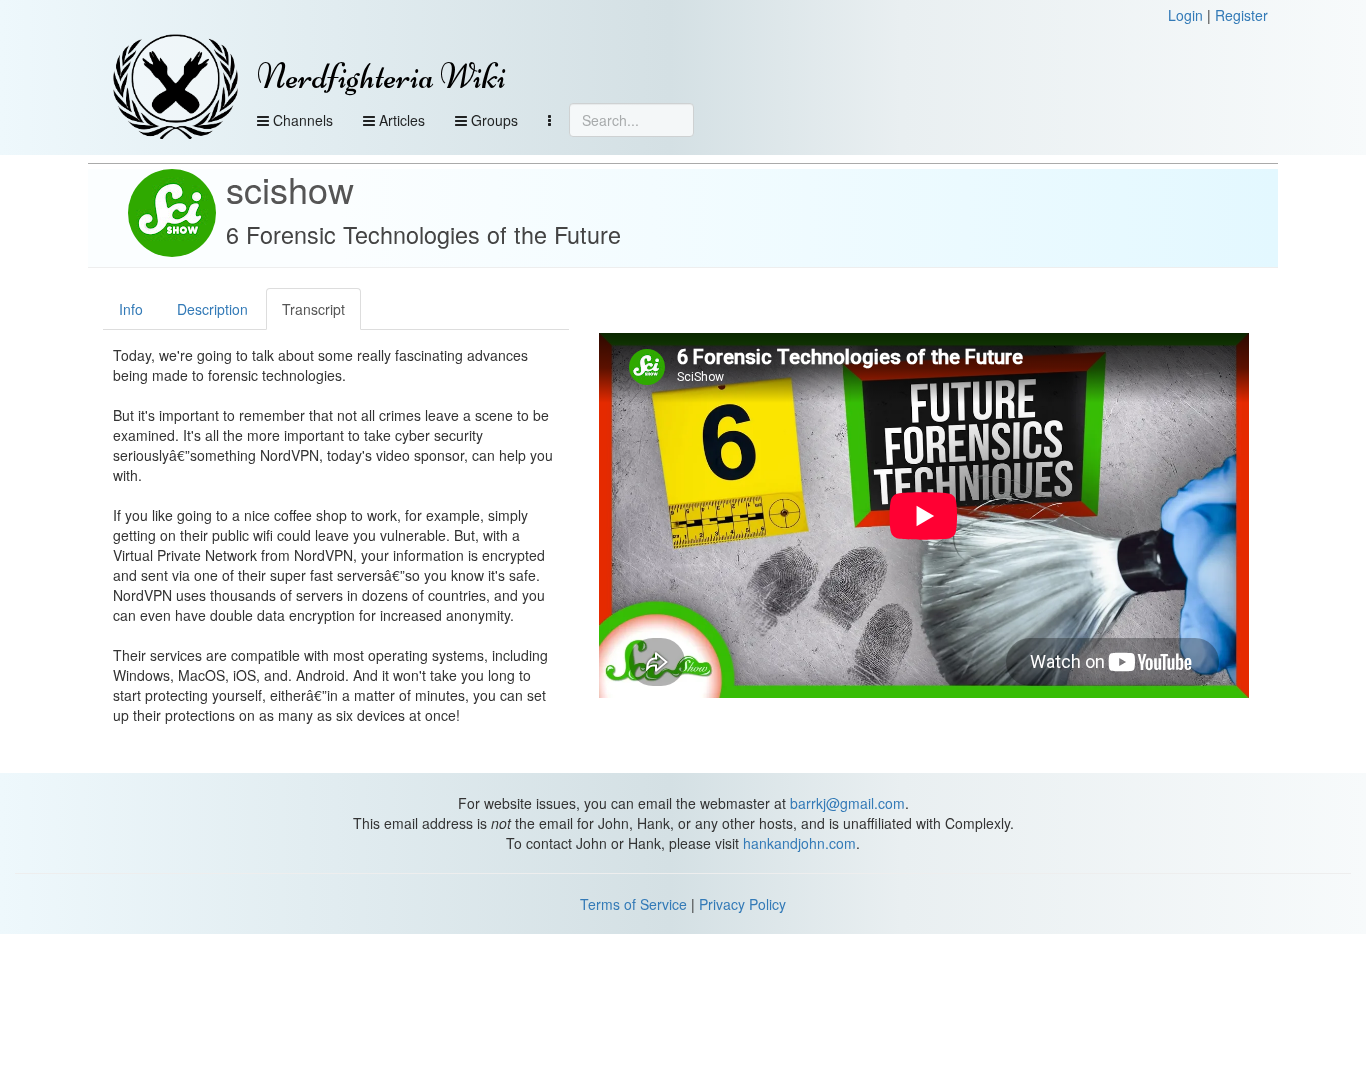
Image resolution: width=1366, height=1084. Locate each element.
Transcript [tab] (313, 309)
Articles (400, 120)
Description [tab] (212, 309)
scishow (290, 188)
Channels (301, 120)
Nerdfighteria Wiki (381, 76)
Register (1241, 15)
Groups (492, 120)
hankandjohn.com (799, 843)
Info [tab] (131, 309)
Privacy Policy (742, 904)
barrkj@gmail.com (847, 803)
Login (1185, 15)
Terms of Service (633, 904)
